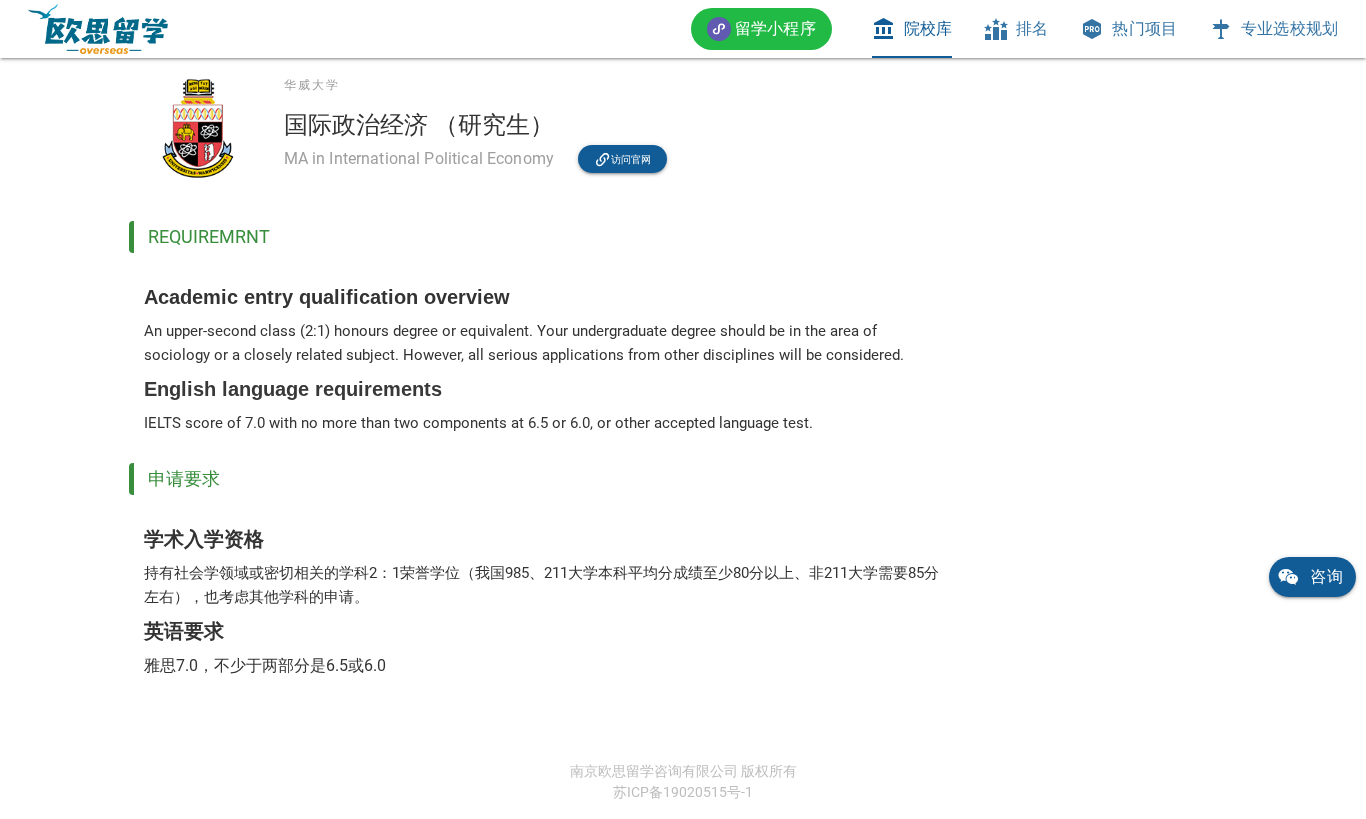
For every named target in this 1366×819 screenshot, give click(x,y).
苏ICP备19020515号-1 (683, 792)
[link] (98, 29)
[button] (761, 28)
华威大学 (312, 85)
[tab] (912, 29)
